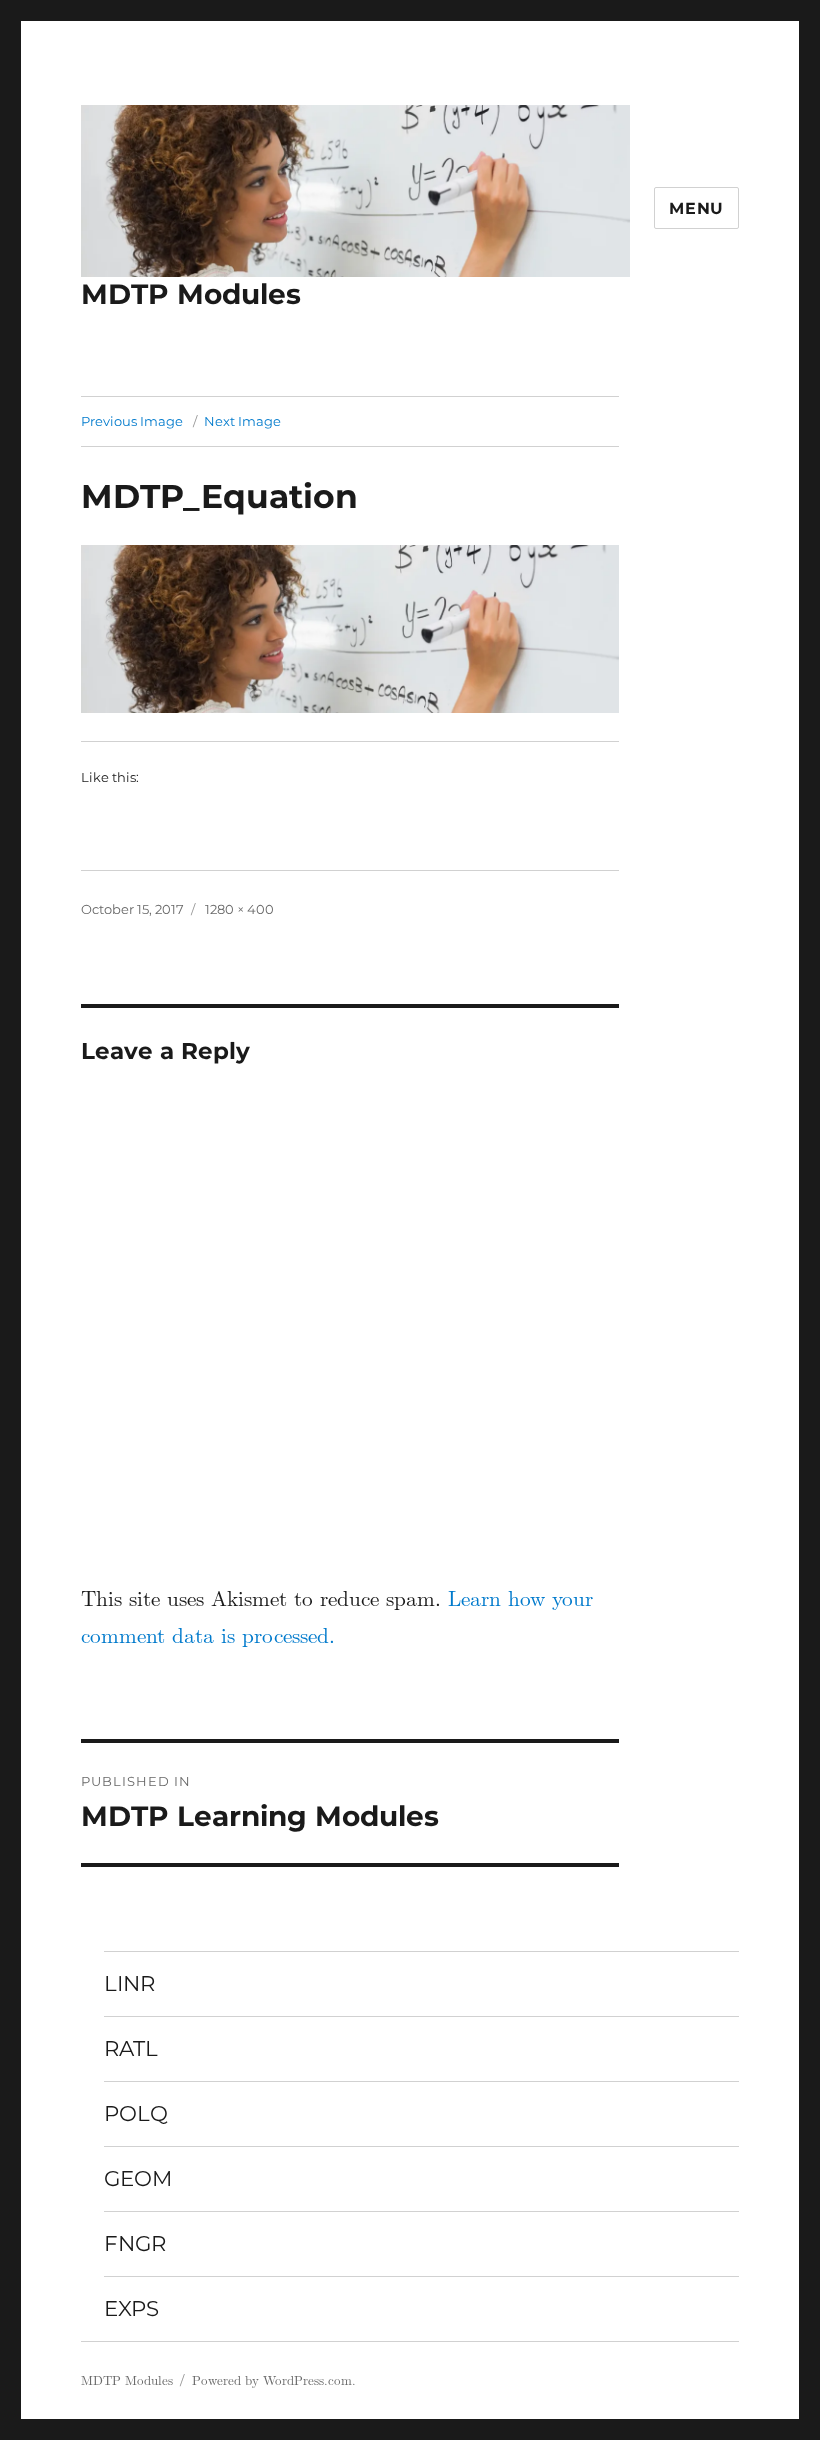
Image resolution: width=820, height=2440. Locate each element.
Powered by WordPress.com (272, 2380)
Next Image (242, 421)
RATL (131, 2048)
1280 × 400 (239, 909)
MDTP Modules (191, 294)
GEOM (138, 2178)
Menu (696, 208)
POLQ (136, 2113)
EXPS (131, 2308)
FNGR (135, 2243)
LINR (129, 1983)
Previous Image (132, 421)
